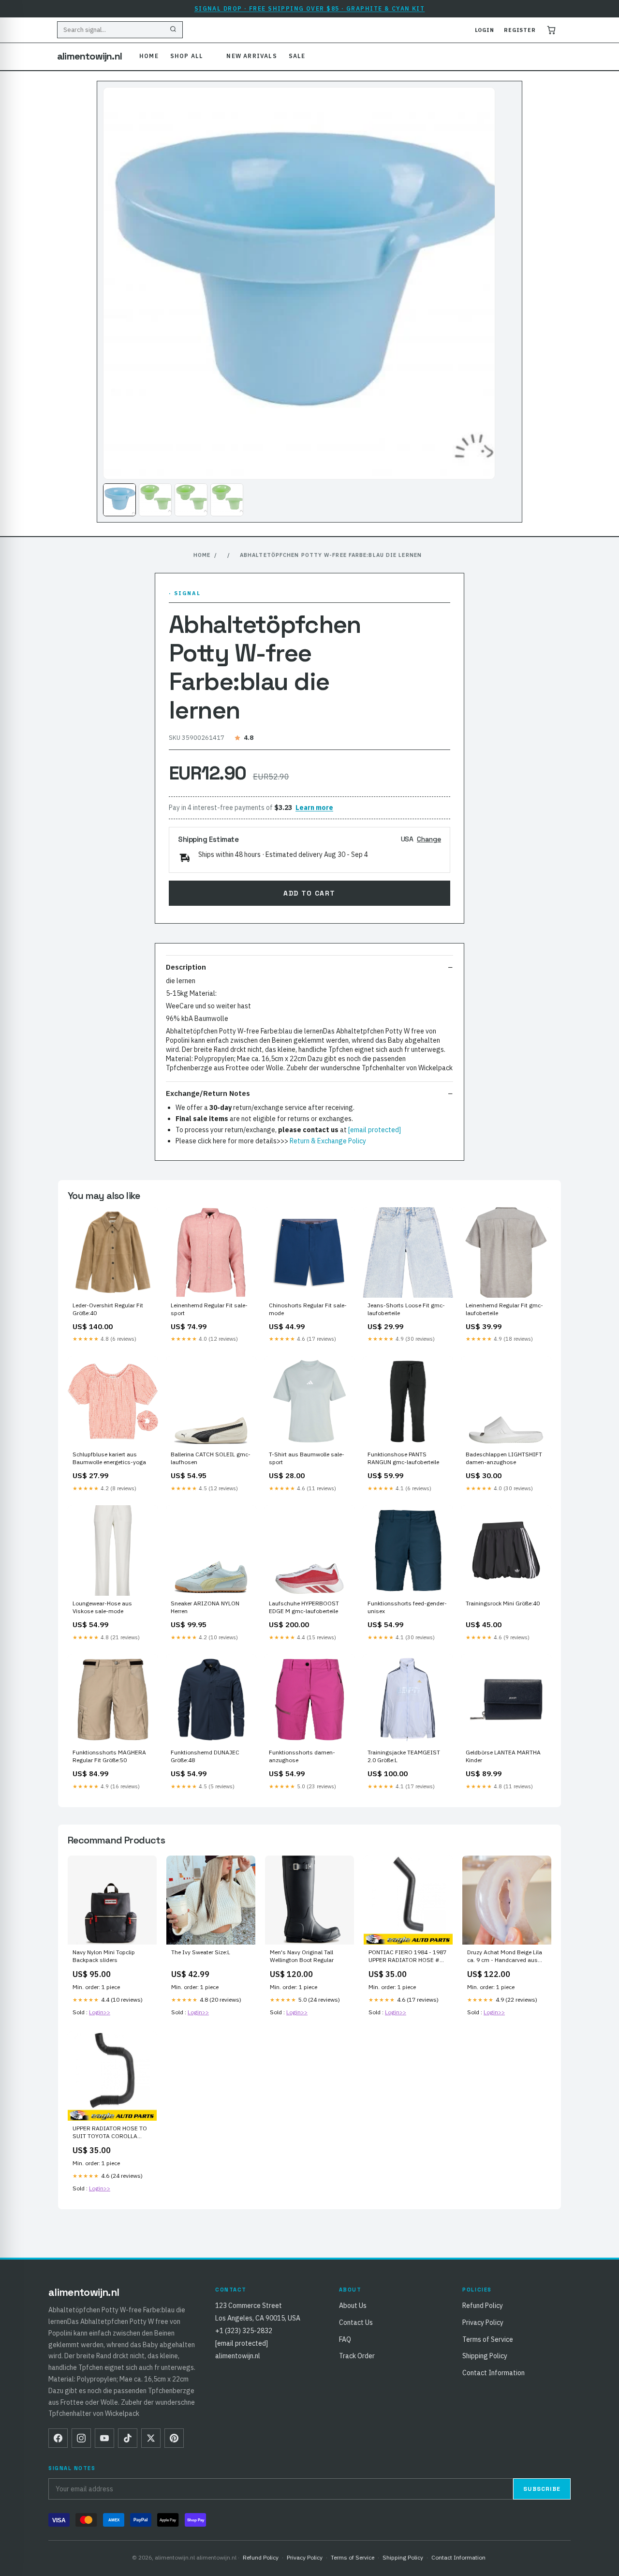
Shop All (187, 56)
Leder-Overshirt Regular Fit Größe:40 (108, 1309)
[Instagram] (81, 2438)
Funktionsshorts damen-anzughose (302, 1756)
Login (485, 30)
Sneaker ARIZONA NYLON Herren (205, 1607)
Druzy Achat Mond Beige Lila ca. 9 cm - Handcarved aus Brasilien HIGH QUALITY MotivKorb (505, 1957)
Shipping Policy (485, 2356)
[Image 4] (227, 500)
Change (429, 839)
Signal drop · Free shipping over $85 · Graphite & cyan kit (310, 8)
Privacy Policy (483, 2322)
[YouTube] (104, 2438)
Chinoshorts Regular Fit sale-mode (308, 1309)
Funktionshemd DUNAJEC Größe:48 (205, 1756)
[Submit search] (173, 30)
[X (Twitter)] (151, 2438)
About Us (353, 2306)
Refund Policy (483, 2306)
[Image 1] (119, 500)
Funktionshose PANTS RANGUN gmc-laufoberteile (403, 1458)
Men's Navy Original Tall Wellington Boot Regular (302, 1956)
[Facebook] (58, 2438)
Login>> (100, 2012)
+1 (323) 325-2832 (244, 2331)
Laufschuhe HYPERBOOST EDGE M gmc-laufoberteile (304, 1607)
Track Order (357, 2356)
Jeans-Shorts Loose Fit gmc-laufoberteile (406, 1309)
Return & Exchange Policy (328, 1141)
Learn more (314, 808)
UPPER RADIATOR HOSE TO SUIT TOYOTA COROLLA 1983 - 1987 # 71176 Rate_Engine (110, 2133)
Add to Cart (309, 893)
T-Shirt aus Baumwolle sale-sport (307, 1458)
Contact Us (356, 2322)
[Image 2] (155, 500)
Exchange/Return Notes (208, 1093)
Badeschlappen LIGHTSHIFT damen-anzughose (504, 1458)
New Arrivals (251, 56)
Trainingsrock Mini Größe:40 (503, 1603)
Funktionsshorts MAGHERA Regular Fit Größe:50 (109, 1756)
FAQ (345, 2339)
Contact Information (494, 2373)
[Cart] (551, 30)
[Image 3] (191, 500)
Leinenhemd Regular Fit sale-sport (209, 1309)
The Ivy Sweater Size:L (201, 1952)
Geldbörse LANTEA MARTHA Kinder (503, 1756)
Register (520, 30)
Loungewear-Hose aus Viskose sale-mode (102, 1607)
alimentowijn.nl (89, 56)
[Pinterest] (174, 2438)
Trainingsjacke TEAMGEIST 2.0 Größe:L (404, 1756)
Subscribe (542, 2489)
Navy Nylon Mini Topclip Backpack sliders (104, 1956)
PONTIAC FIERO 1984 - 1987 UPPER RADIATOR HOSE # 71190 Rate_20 (407, 1957)
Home (149, 56)
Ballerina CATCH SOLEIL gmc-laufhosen (211, 1458)
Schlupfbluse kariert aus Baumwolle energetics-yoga (109, 1458)
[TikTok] (128, 2438)
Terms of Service (488, 2339)
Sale (297, 56)
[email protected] (375, 1130)
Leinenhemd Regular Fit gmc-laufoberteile (504, 1309)
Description (186, 967)
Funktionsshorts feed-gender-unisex (407, 1607)
